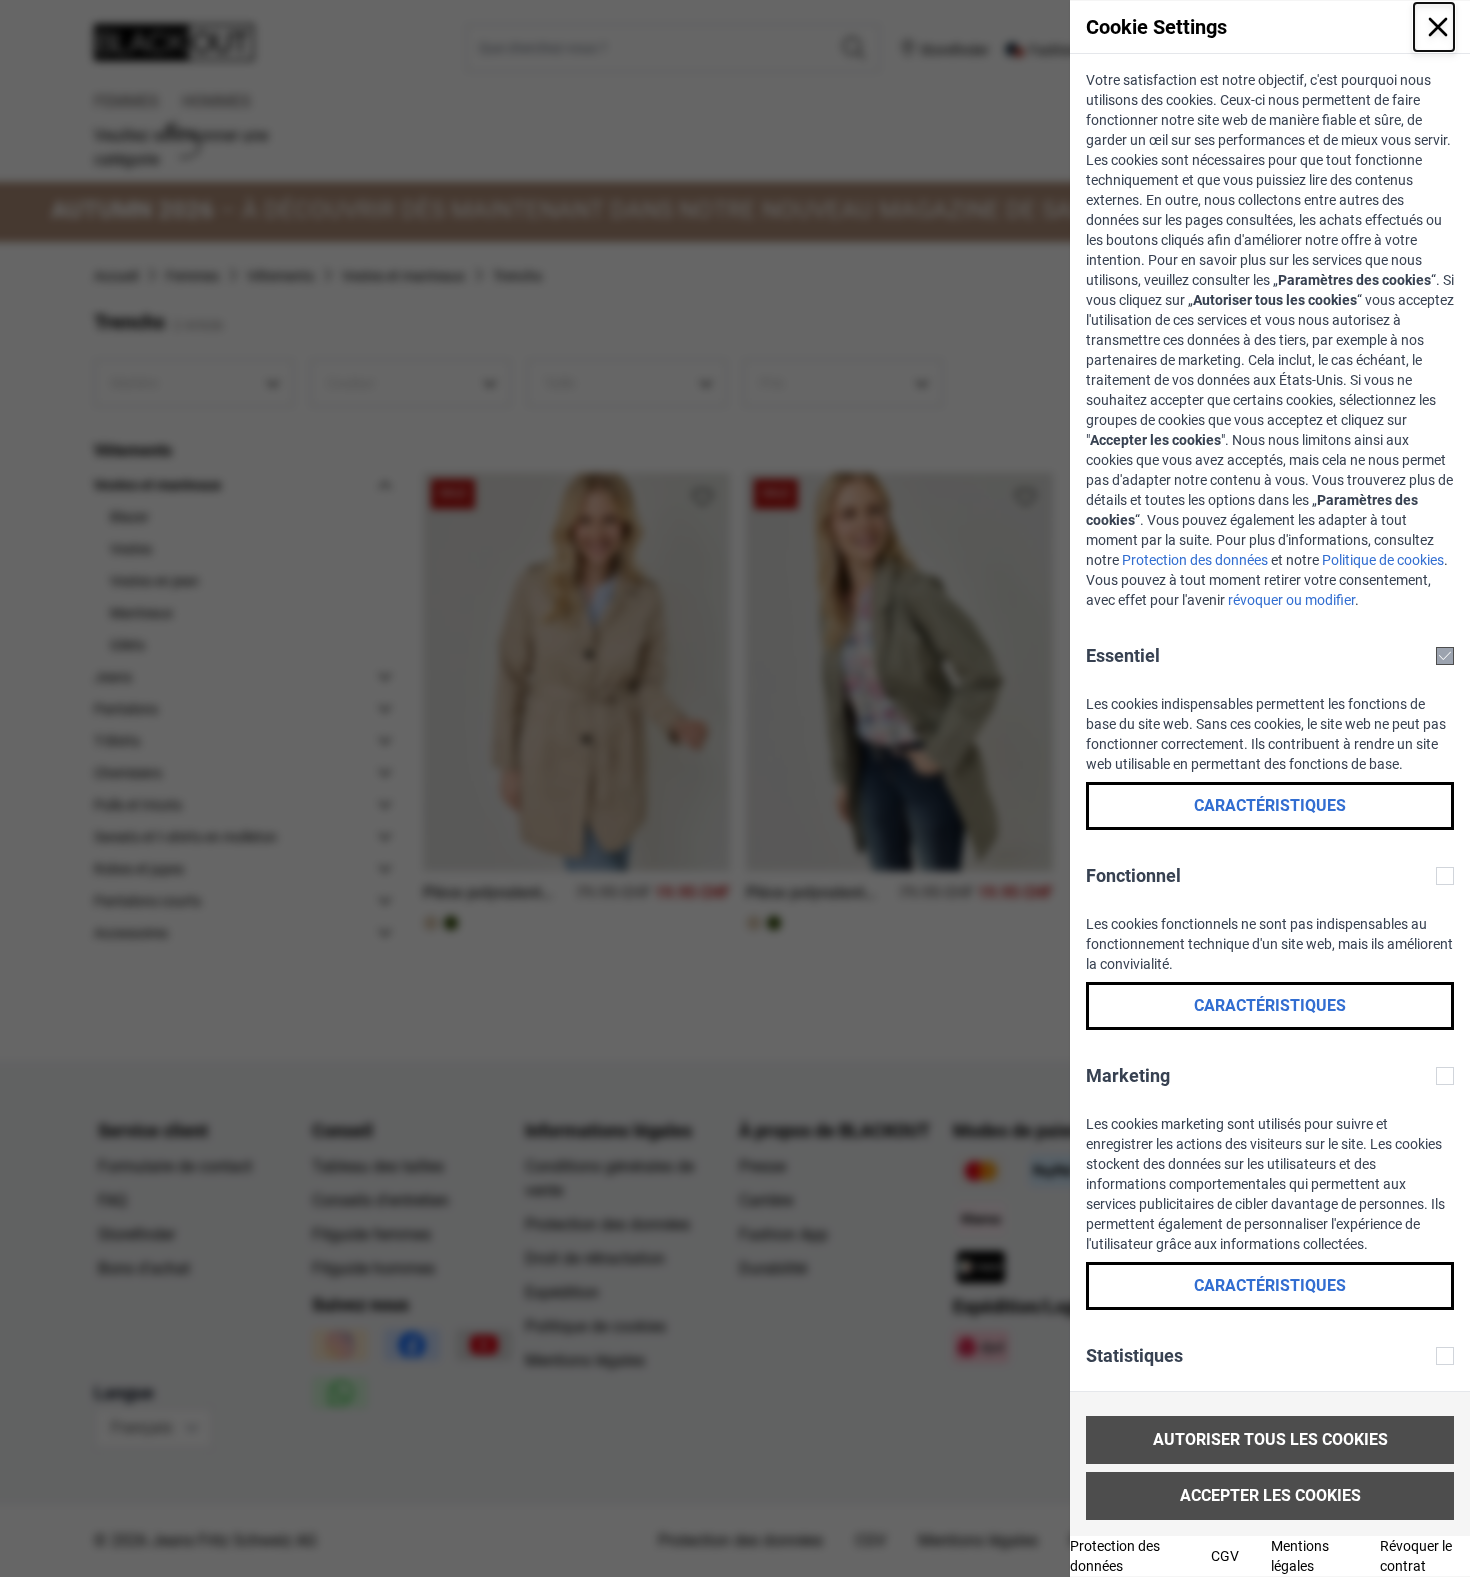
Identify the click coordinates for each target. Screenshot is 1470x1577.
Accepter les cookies (1270, 1495)
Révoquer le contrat (1416, 1556)
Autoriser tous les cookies (1270, 1439)
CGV (1225, 1556)
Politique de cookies (1383, 560)
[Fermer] (1434, 27)
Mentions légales (1300, 1556)
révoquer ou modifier (1291, 600)
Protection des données (1195, 560)
